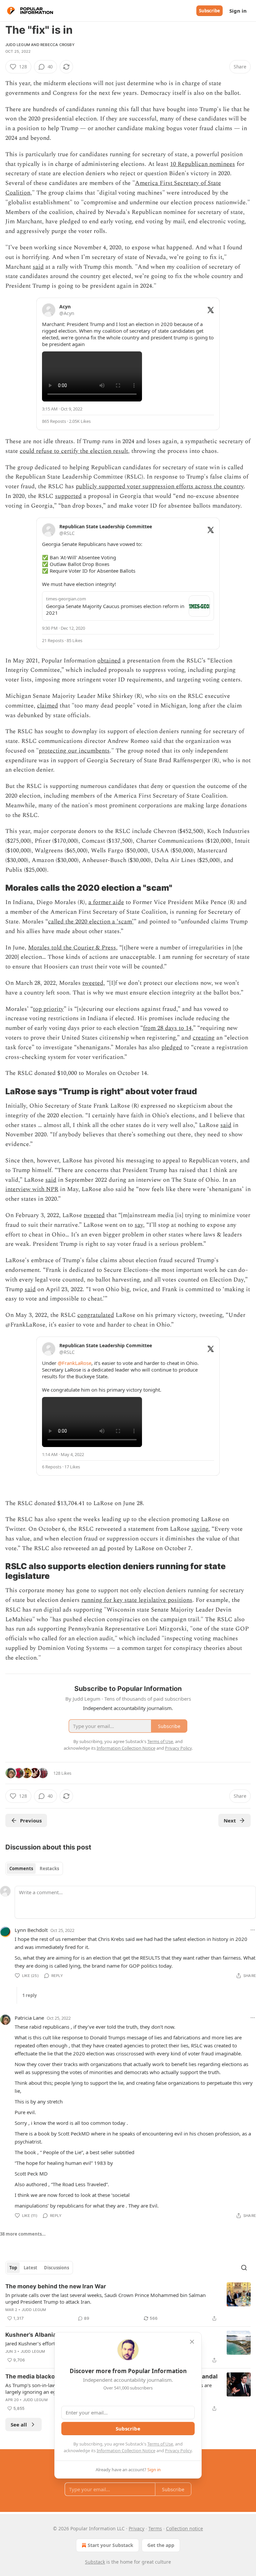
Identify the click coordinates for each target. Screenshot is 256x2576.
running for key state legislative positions (137, 1600)
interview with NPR (32, 1189)
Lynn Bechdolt (31, 1930)
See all (19, 2424)
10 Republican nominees (202, 164)
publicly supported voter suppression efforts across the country (160, 486)
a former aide (106, 902)
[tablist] (34, 1869)
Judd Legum (18, 45)
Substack (95, 2562)
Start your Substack (110, 2545)
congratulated (96, 1315)
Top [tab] (13, 2268)
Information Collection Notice (126, 2451)
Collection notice (184, 2528)
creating (204, 1038)
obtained (109, 661)
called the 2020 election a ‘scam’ (91, 922)
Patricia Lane (29, 2018)
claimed (47, 706)
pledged (172, 1047)
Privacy (136, 2528)
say (139, 1225)
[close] (192, 2342)
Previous (31, 1820)
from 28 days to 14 (167, 1028)
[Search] (244, 2268)
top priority (48, 1009)
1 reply (29, 1995)
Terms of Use (160, 2444)
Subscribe (209, 11)
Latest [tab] (30, 2268)
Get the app (161, 2545)
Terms (155, 2528)
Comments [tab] (21, 1869)
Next (230, 1820)
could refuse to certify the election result (74, 451)
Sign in (238, 11)
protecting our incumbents (74, 751)
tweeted (93, 983)
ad (102, 1548)
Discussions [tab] (56, 2268)
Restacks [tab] (49, 1869)
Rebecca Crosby (57, 45)
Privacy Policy (178, 2451)
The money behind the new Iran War (56, 2286)
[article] (128, 2302)
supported (68, 496)
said (38, 267)
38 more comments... (23, 2234)
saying (200, 1529)
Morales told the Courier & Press (72, 948)
